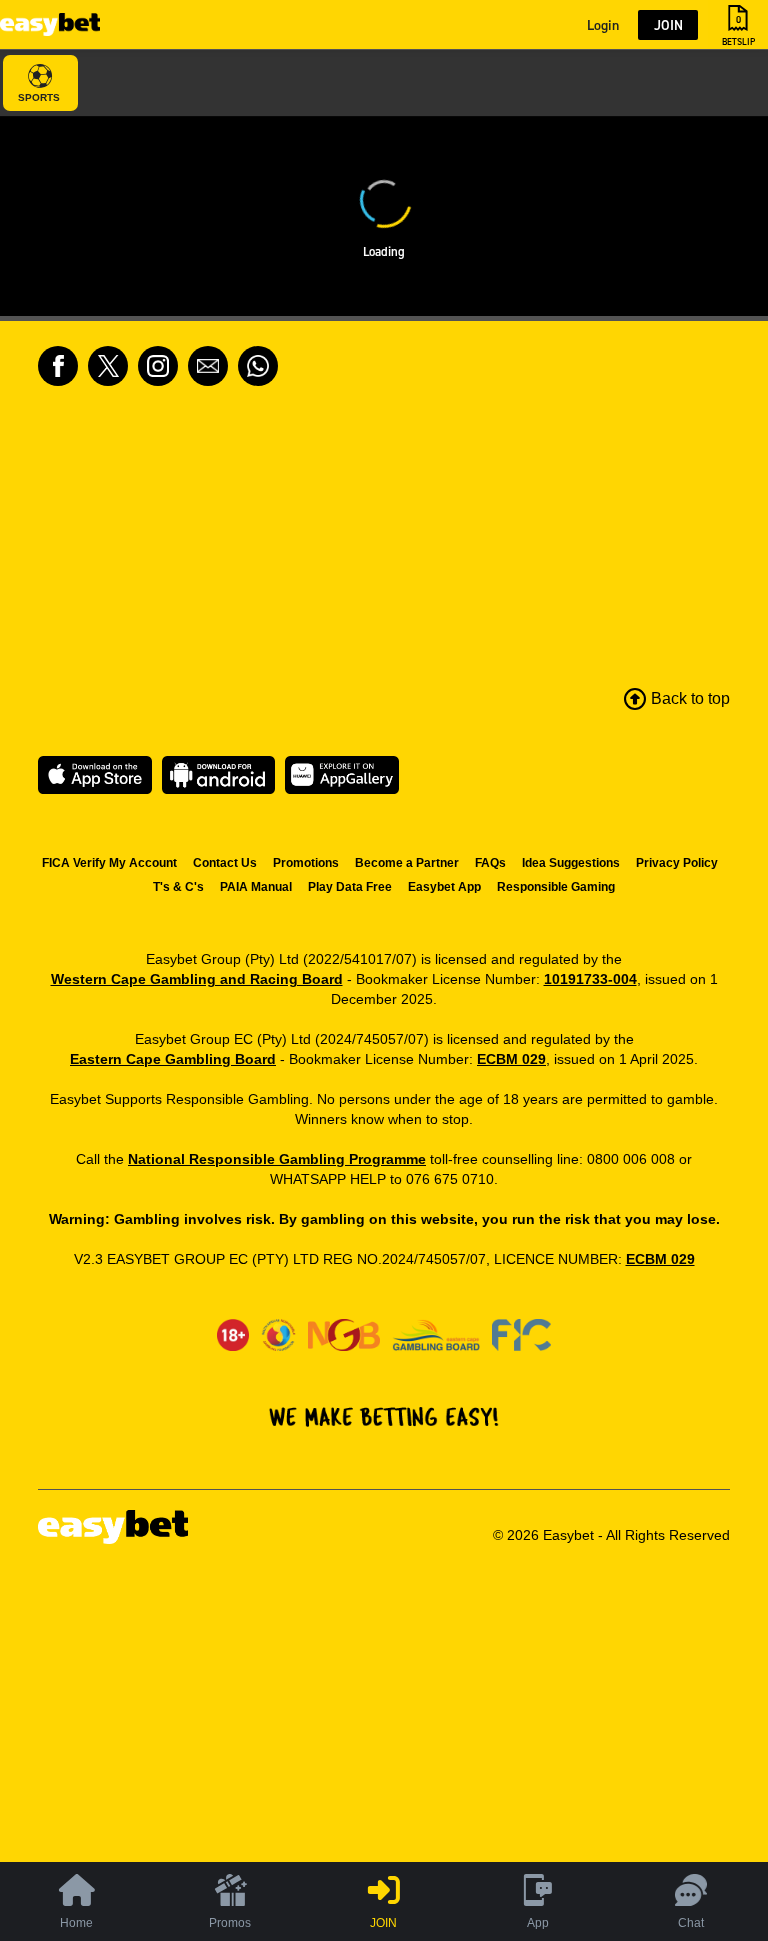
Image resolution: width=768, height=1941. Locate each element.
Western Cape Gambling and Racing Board (197, 979)
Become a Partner (407, 863)
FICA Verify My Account (109, 863)
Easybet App (444, 887)
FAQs (490, 863)
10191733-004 (590, 979)
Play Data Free (350, 887)
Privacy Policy (677, 863)
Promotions (306, 863)
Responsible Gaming (556, 887)
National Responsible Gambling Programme (277, 1159)
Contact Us (225, 863)
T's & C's (178, 887)
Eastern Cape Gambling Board (173, 1059)
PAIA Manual (256, 887)
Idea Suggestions (571, 863)
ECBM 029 (511, 1059)
